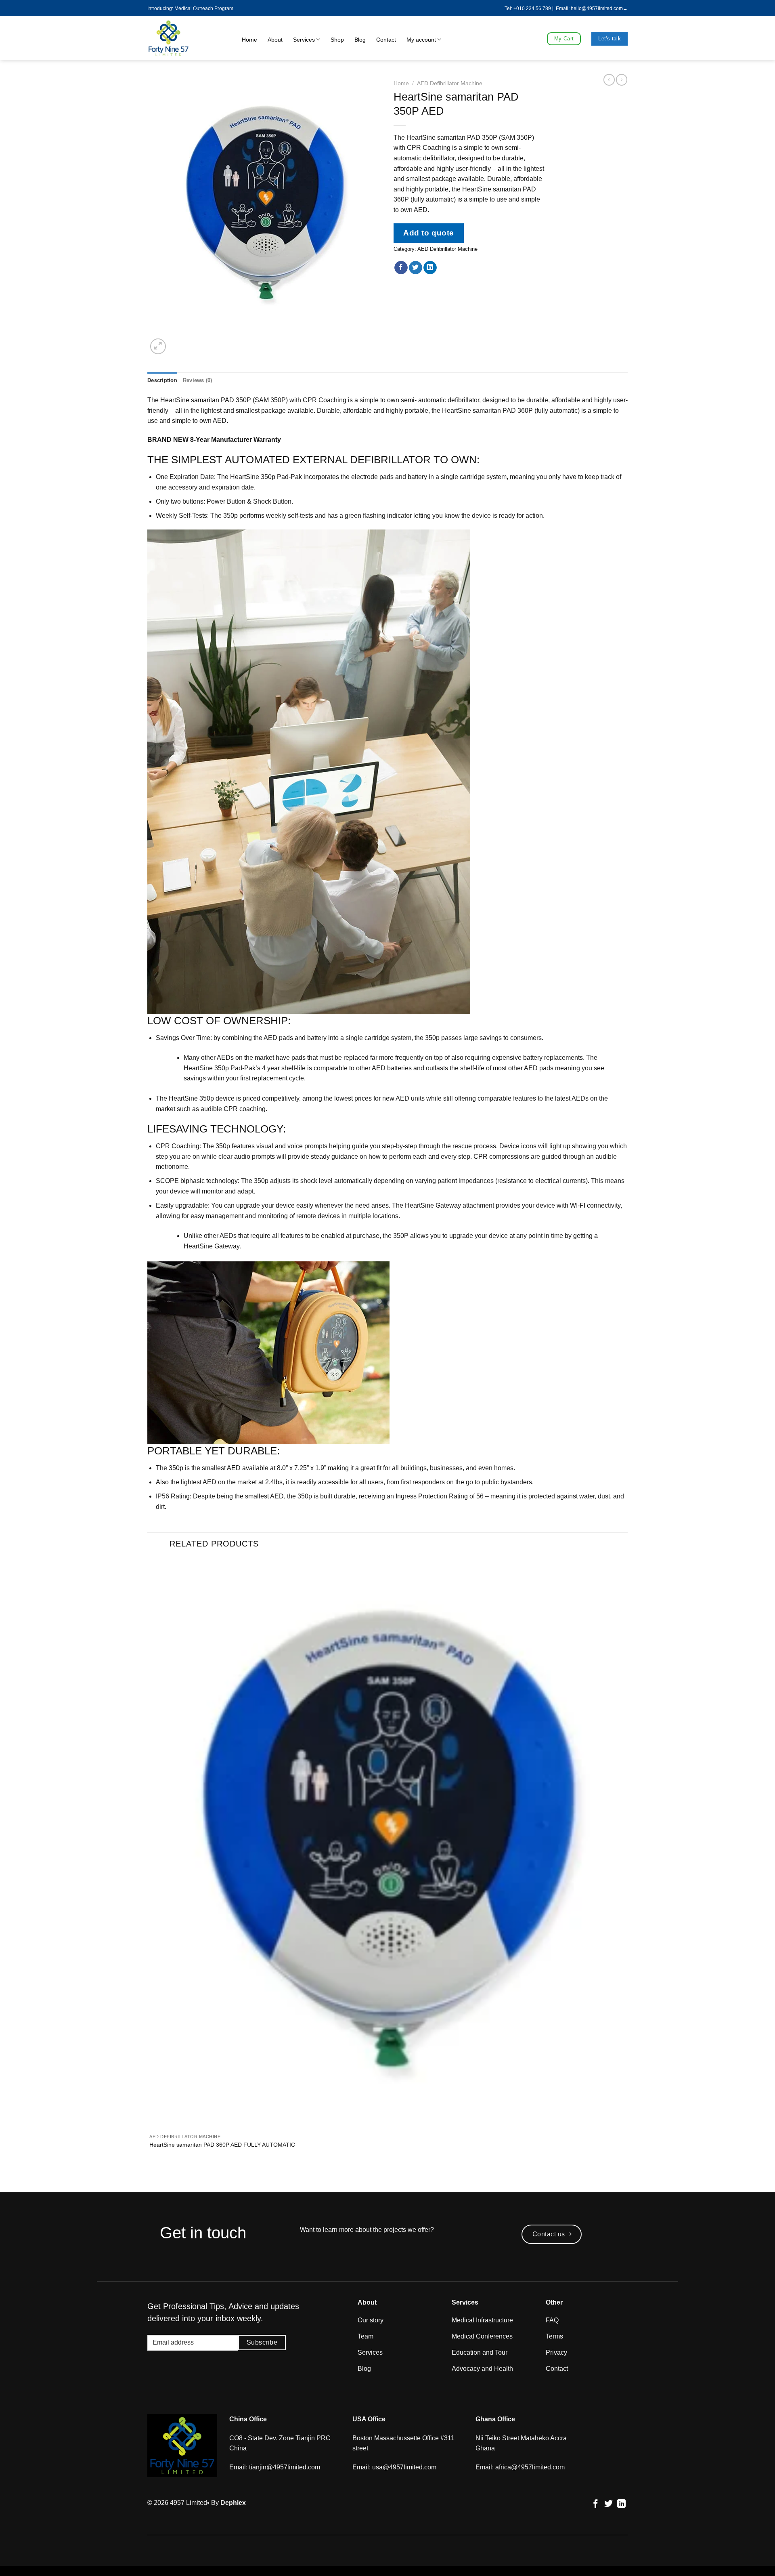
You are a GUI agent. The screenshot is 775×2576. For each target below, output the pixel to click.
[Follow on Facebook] (596, 2504)
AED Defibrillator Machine (450, 83)
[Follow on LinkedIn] (621, 2504)
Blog (360, 40)
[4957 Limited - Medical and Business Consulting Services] (183, 38)
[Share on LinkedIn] (430, 268)
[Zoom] (158, 346)
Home (249, 40)
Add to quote (429, 233)
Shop (337, 40)
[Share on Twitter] (416, 268)
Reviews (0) (198, 380)
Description (162, 380)
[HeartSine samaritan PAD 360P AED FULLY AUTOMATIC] (387, 1844)
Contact (386, 40)
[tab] (162, 380)
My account (421, 40)
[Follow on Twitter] (608, 2504)
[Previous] (151, 2178)
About (275, 40)
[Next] (177, 342)
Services (304, 40)
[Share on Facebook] (401, 268)
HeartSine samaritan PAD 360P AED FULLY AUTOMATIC (222, 2145)
